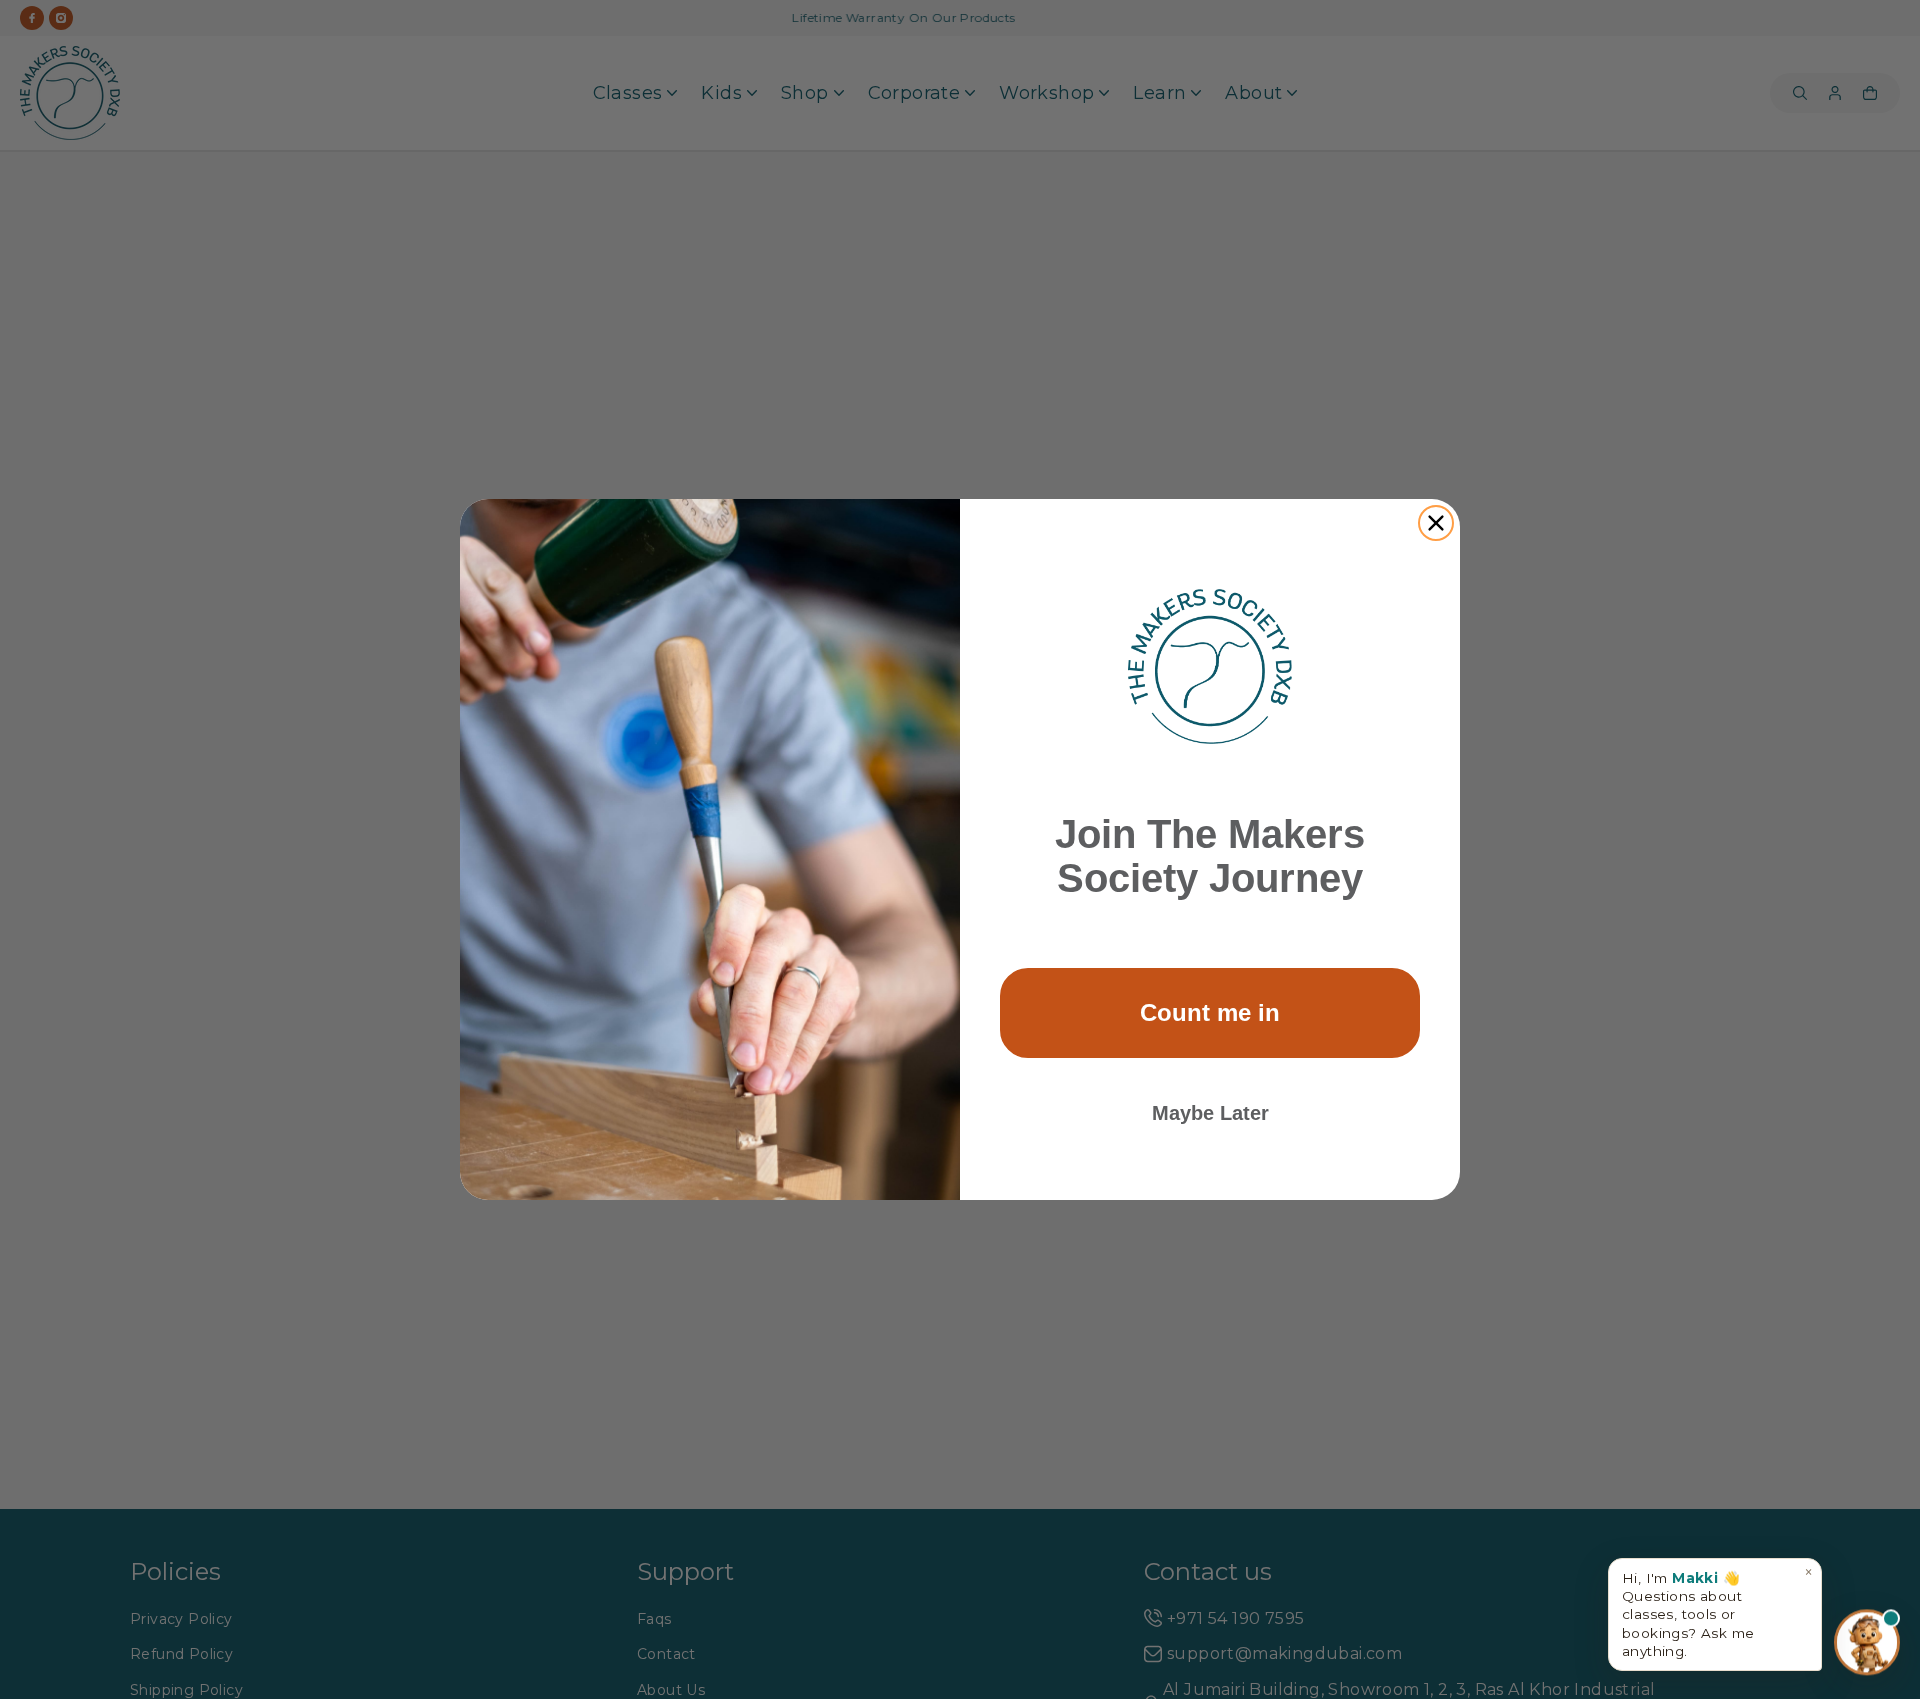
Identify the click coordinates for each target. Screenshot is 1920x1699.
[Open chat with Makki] (1867, 1642)
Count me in (1210, 1012)
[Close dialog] (1436, 523)
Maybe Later (1210, 1113)
